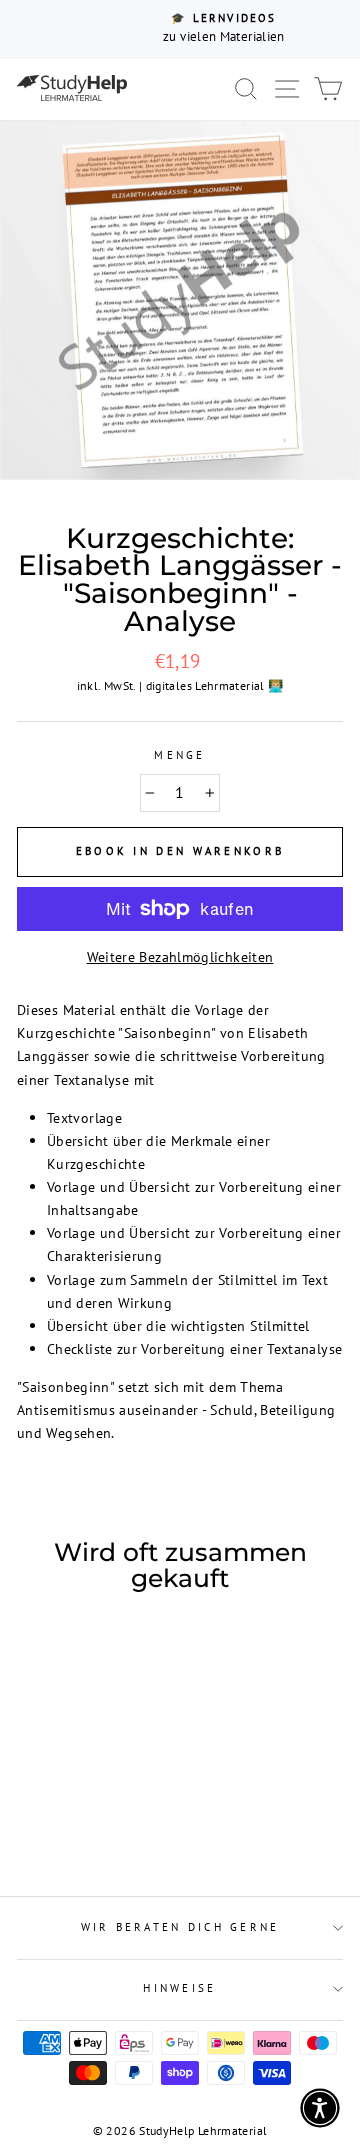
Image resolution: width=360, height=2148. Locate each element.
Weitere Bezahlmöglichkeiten (180, 956)
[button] (320, 2108)
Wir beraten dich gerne (180, 1927)
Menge (179, 755)
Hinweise (179, 1988)
